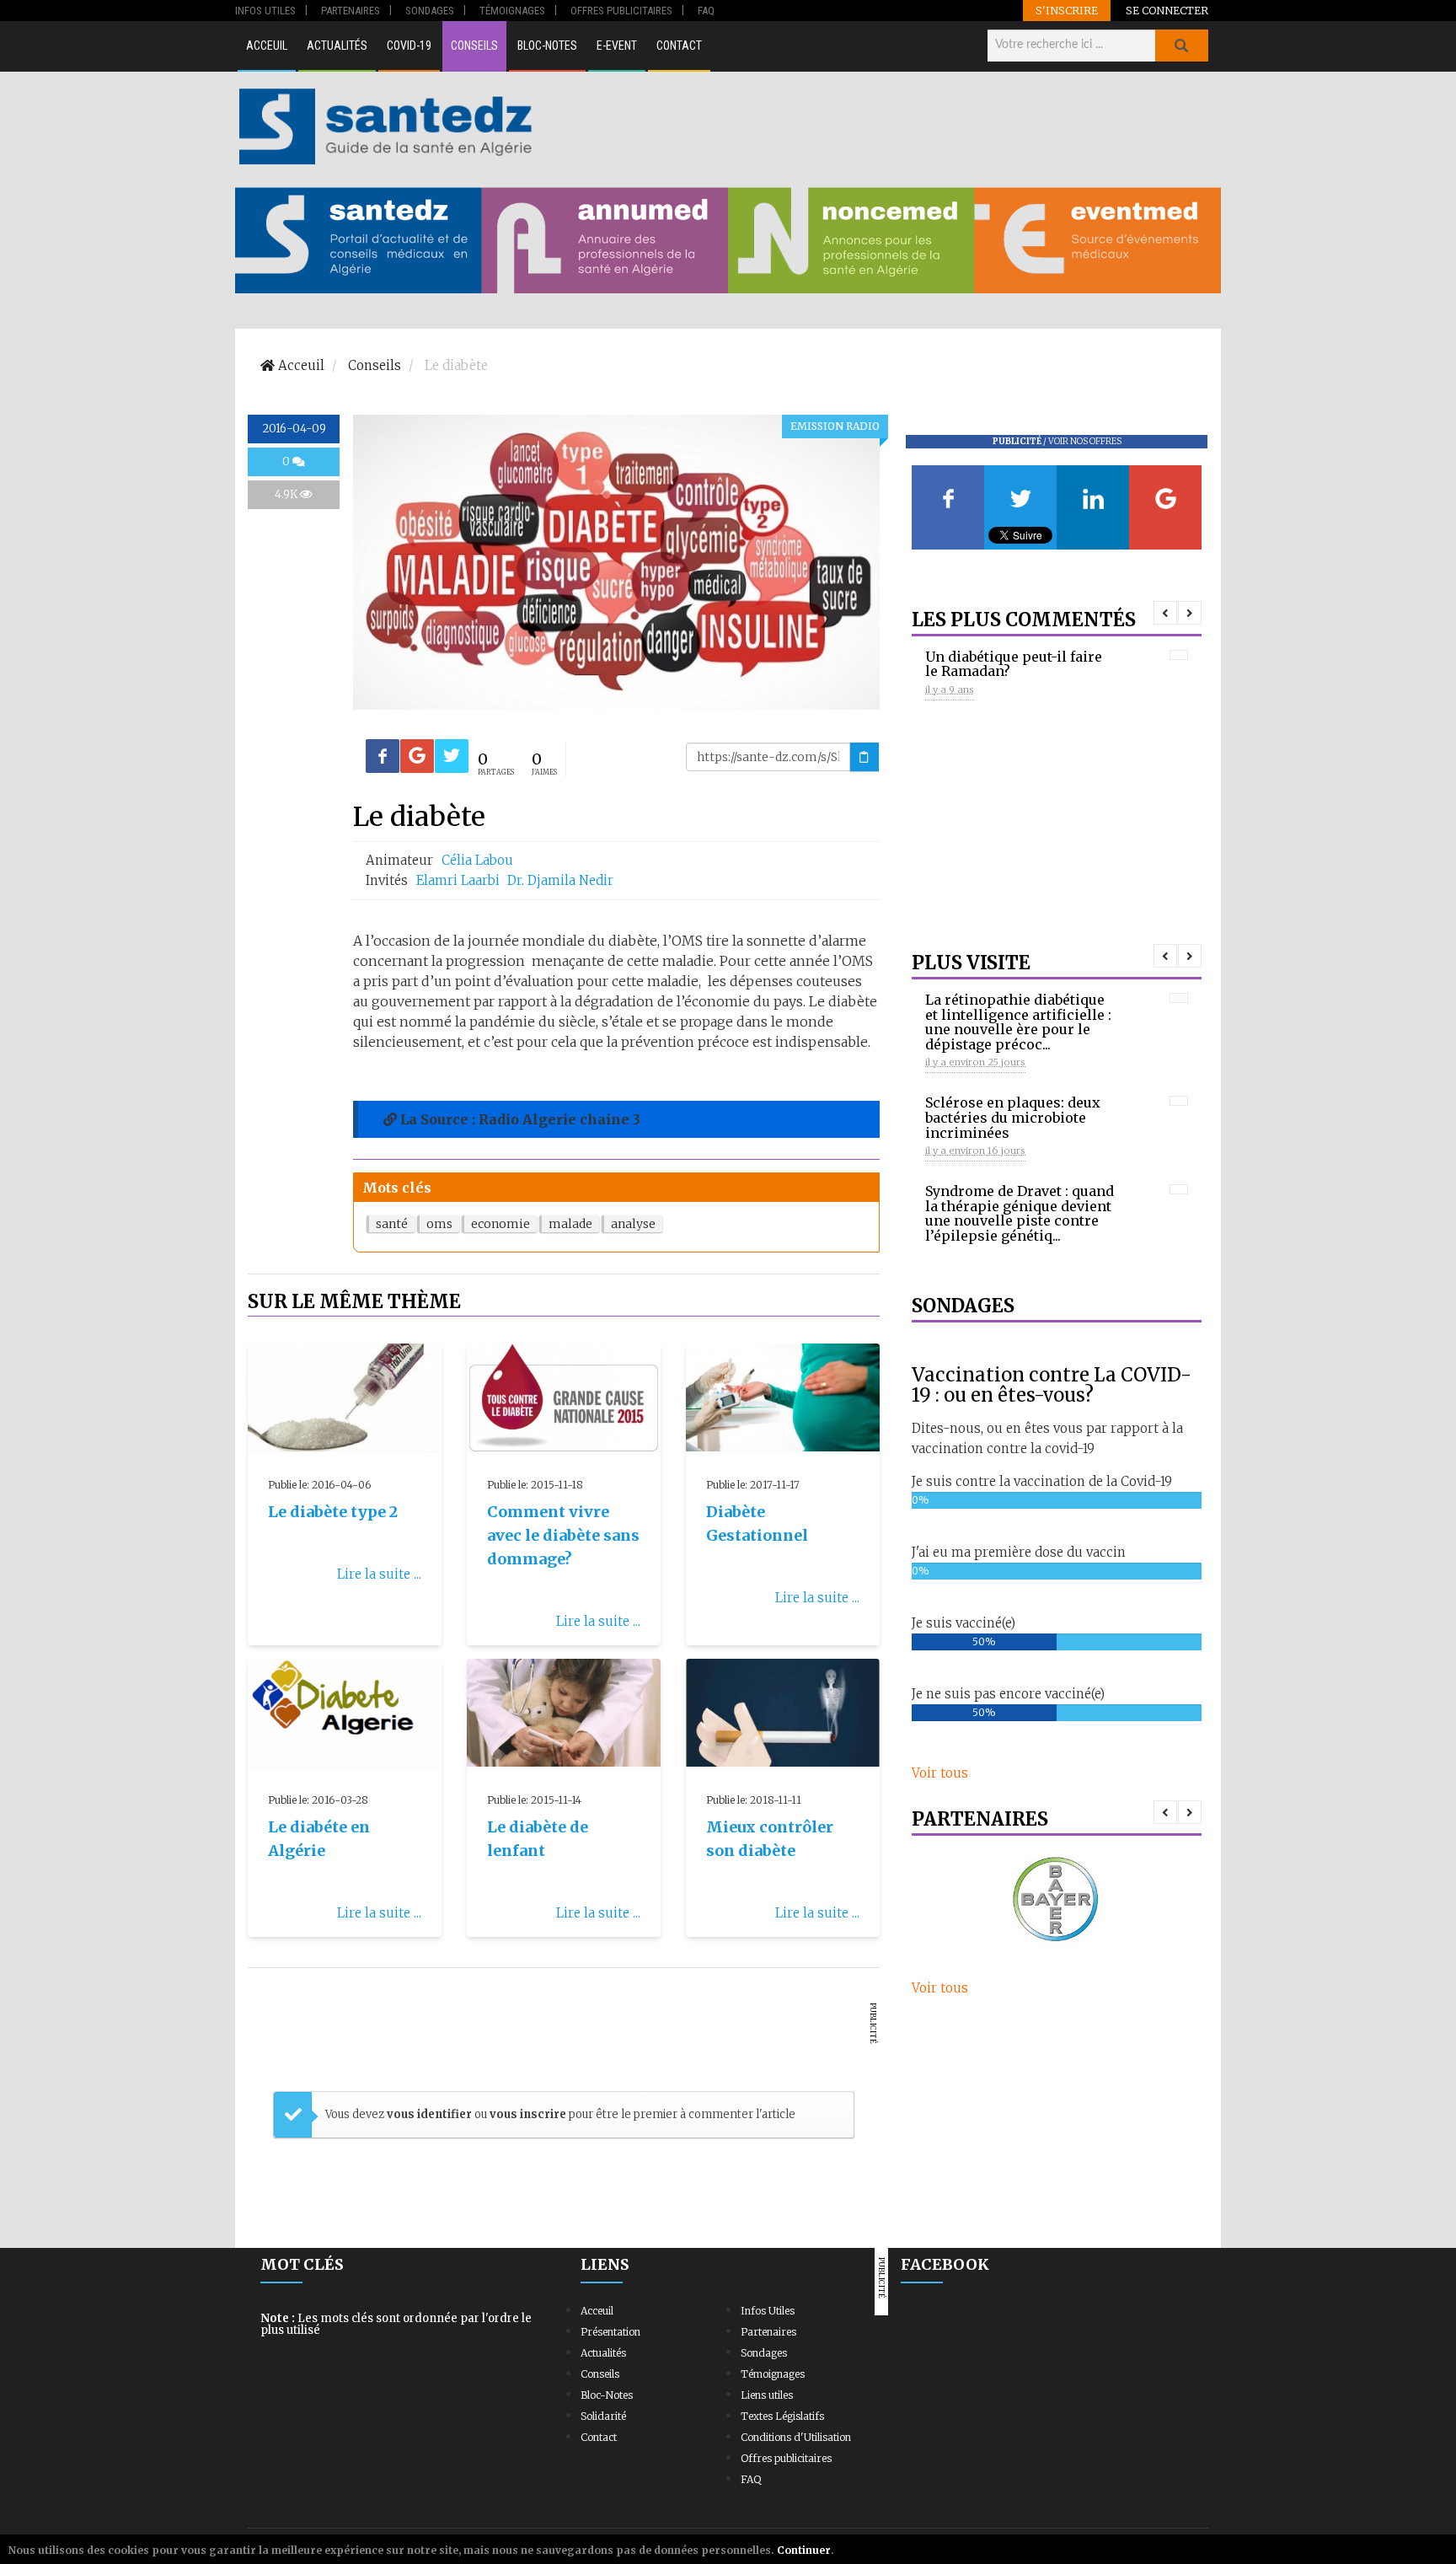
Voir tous (940, 1773)
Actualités (337, 46)
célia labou (477, 860)
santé (392, 1224)
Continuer (804, 2550)
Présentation (610, 2332)
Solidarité (603, 2416)
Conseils (474, 46)
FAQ (751, 2479)
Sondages (764, 2353)
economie (500, 1224)
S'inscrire (1067, 10)
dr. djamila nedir (560, 880)
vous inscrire (528, 2114)
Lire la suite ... (379, 1574)
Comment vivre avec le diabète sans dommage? (563, 1535)
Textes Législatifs (782, 2416)
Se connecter (1167, 10)
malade (570, 1224)
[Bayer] (1057, 1900)
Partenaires (768, 2332)
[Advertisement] (879, 126)
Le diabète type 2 (333, 1512)
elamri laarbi (460, 880)
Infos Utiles (768, 2311)
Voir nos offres (1085, 441)
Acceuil (267, 46)
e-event (617, 46)
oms (439, 1224)
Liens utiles (767, 2395)
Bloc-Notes (547, 46)
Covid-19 (409, 46)
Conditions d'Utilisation (796, 2437)
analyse (633, 1224)
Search (1181, 46)
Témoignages (773, 2374)
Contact (679, 46)
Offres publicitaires (786, 2458)
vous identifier (431, 2114)
